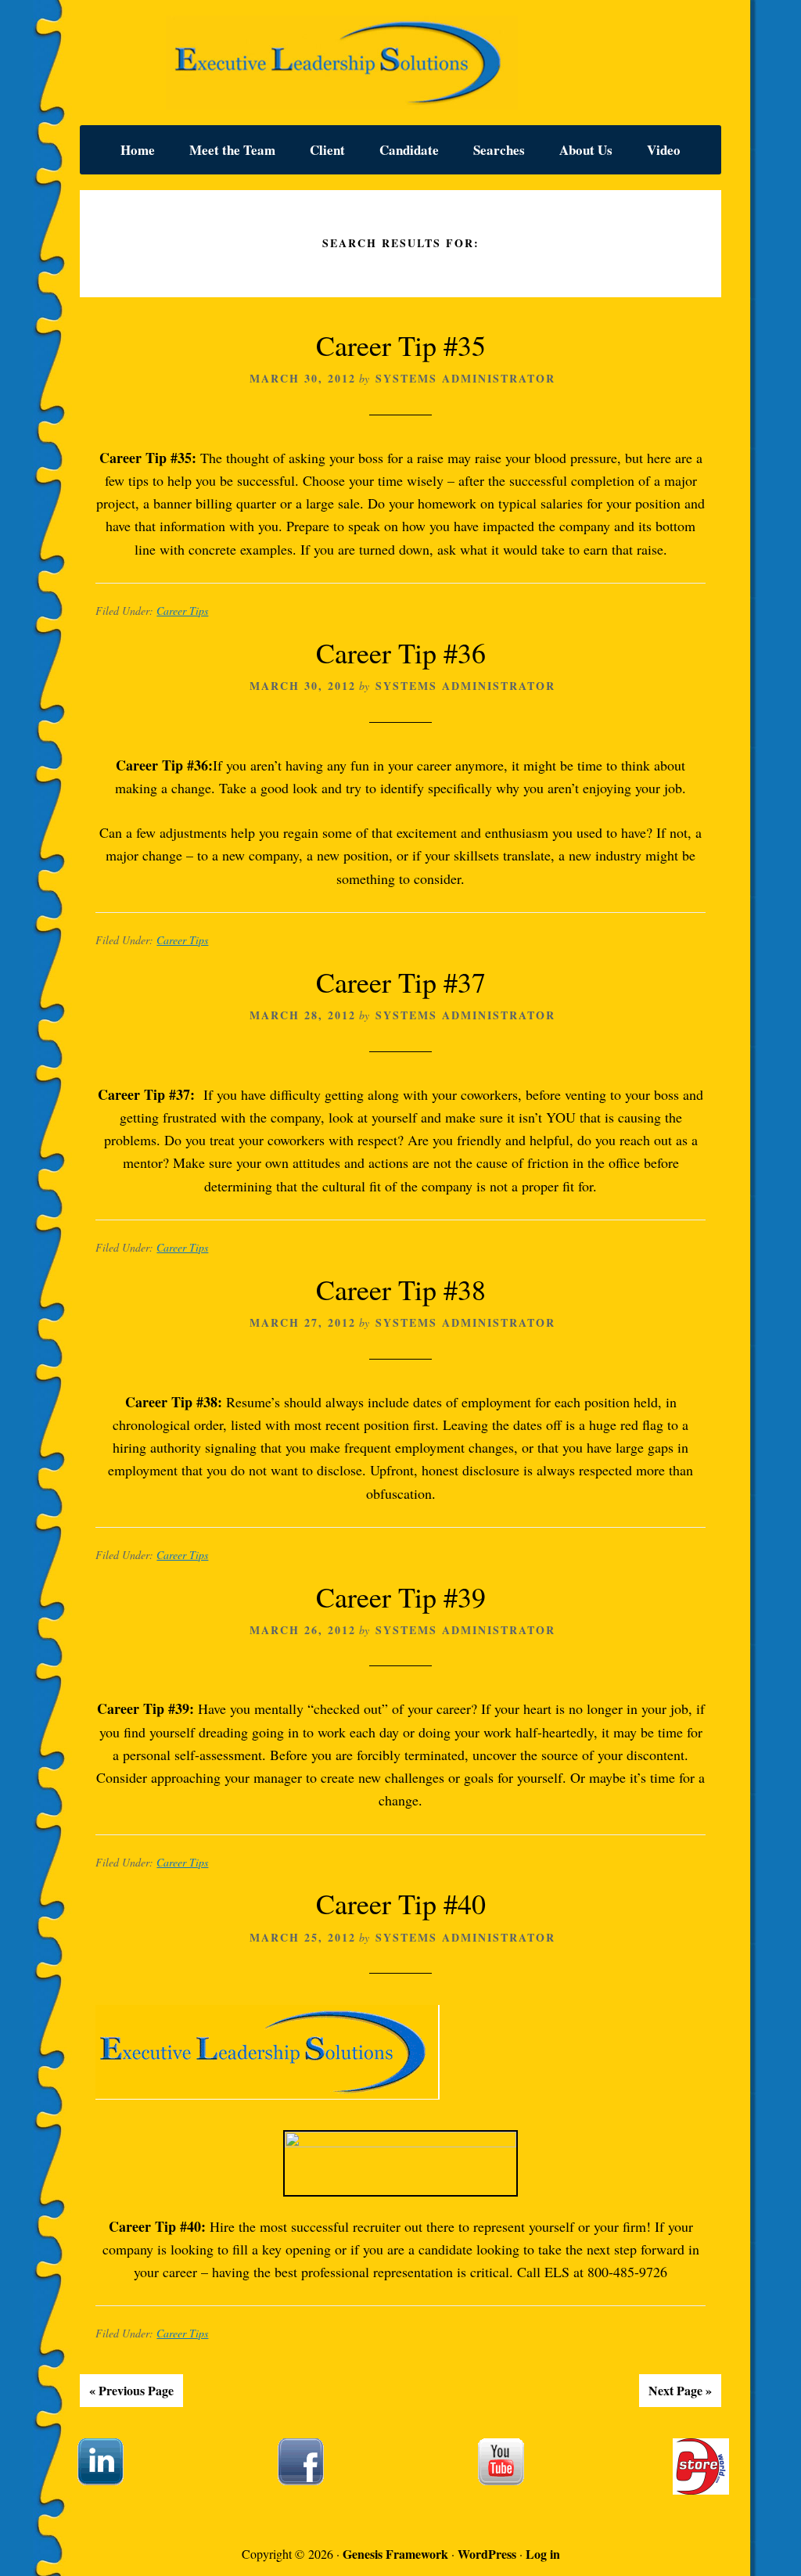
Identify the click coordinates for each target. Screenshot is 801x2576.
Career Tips (182, 611)
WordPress (487, 2554)
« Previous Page (131, 2390)
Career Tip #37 (401, 982)
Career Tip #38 (401, 1289)
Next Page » (680, 2390)
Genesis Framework (395, 2554)
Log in (543, 2554)
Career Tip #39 (401, 1597)
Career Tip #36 (401, 652)
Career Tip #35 (401, 345)
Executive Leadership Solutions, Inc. (400, 63)
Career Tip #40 (401, 1903)
